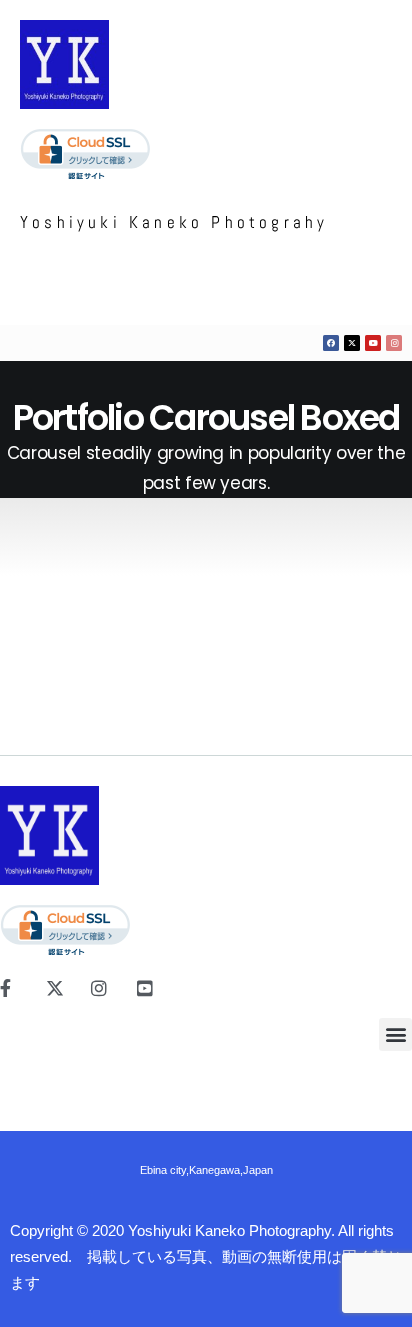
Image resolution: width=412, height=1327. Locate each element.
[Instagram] (394, 343)
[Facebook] (331, 343)
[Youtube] (373, 343)
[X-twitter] (352, 343)
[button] (395, 1034)
